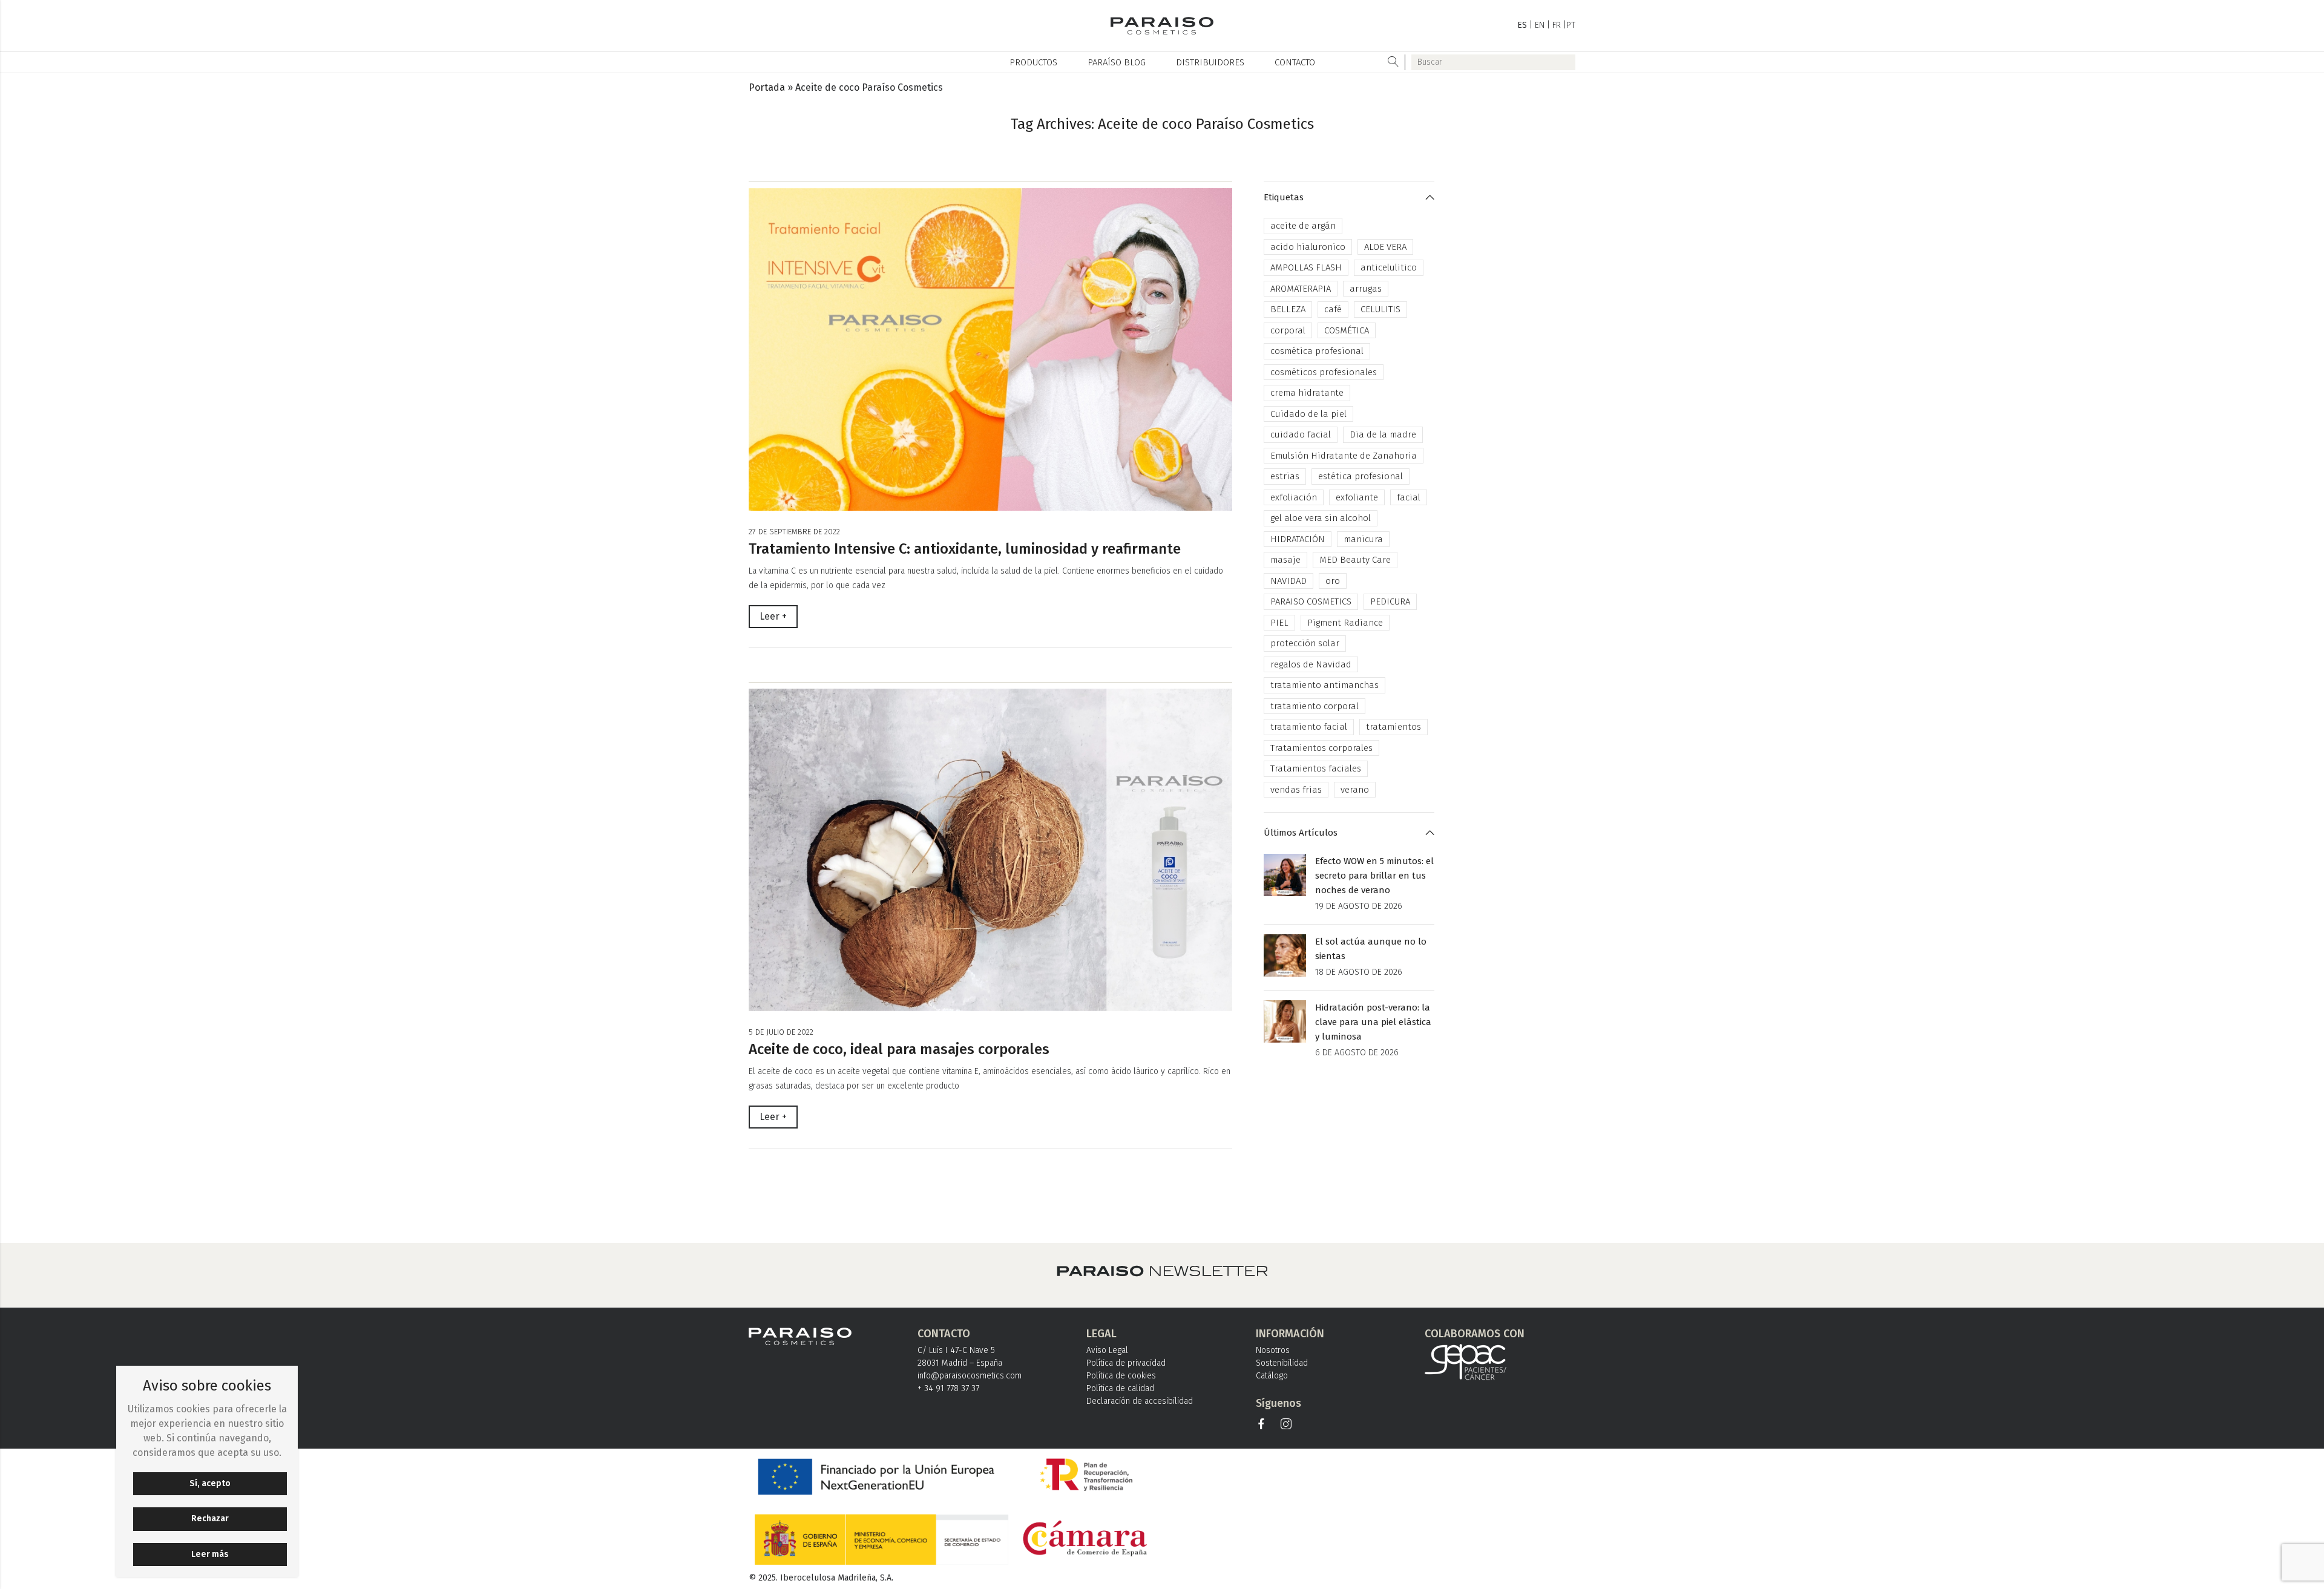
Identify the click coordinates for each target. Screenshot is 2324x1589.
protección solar (1305, 643)
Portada (767, 87)
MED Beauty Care (1355, 560)
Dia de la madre (1383, 434)
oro (1333, 581)
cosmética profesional (1317, 351)
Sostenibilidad (1282, 1363)
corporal (1288, 330)
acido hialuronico (1308, 247)
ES (1522, 25)
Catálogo (1272, 1376)
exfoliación (1294, 497)
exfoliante (1357, 497)
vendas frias (1296, 790)
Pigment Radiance (1345, 623)
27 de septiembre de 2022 (794, 532)
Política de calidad (1120, 1388)
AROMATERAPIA (1301, 289)
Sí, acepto (210, 1483)
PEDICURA (1390, 601)
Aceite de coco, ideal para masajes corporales (899, 1049)
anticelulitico (1389, 267)
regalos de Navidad (1311, 664)
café (1333, 309)
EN (1540, 25)
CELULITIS (1380, 309)
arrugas (1366, 289)
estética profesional (1361, 476)
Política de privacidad (1126, 1363)
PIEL (1279, 623)
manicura (1363, 539)
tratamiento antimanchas (1324, 685)
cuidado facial (1301, 434)
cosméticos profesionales (1324, 372)
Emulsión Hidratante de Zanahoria (1344, 456)
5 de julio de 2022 (781, 1032)
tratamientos (1393, 727)
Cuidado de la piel (1308, 414)
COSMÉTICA (1347, 330)
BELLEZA (1288, 309)
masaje (1285, 560)
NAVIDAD (1288, 581)
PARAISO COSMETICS (1311, 601)
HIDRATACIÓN (1298, 539)
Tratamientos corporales (1321, 748)
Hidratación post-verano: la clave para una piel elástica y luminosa (1373, 1022)
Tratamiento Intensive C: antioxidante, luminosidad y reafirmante (965, 549)
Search (1393, 62)
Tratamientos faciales (1316, 768)
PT (1571, 25)
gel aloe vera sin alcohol (1321, 518)
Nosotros (1273, 1350)
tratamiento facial (1309, 727)
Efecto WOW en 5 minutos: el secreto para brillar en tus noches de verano (1374, 876)
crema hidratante (1307, 393)
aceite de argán (1303, 226)
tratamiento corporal (1315, 706)
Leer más (210, 1554)
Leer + (773, 616)
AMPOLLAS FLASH (1306, 267)
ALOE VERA (1385, 247)
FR (1557, 25)
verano (1355, 790)
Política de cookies (1121, 1376)
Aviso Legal (1107, 1350)
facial (1409, 497)
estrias (1285, 476)
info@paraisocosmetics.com (970, 1376)
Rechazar (210, 1519)
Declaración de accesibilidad (1140, 1401)
